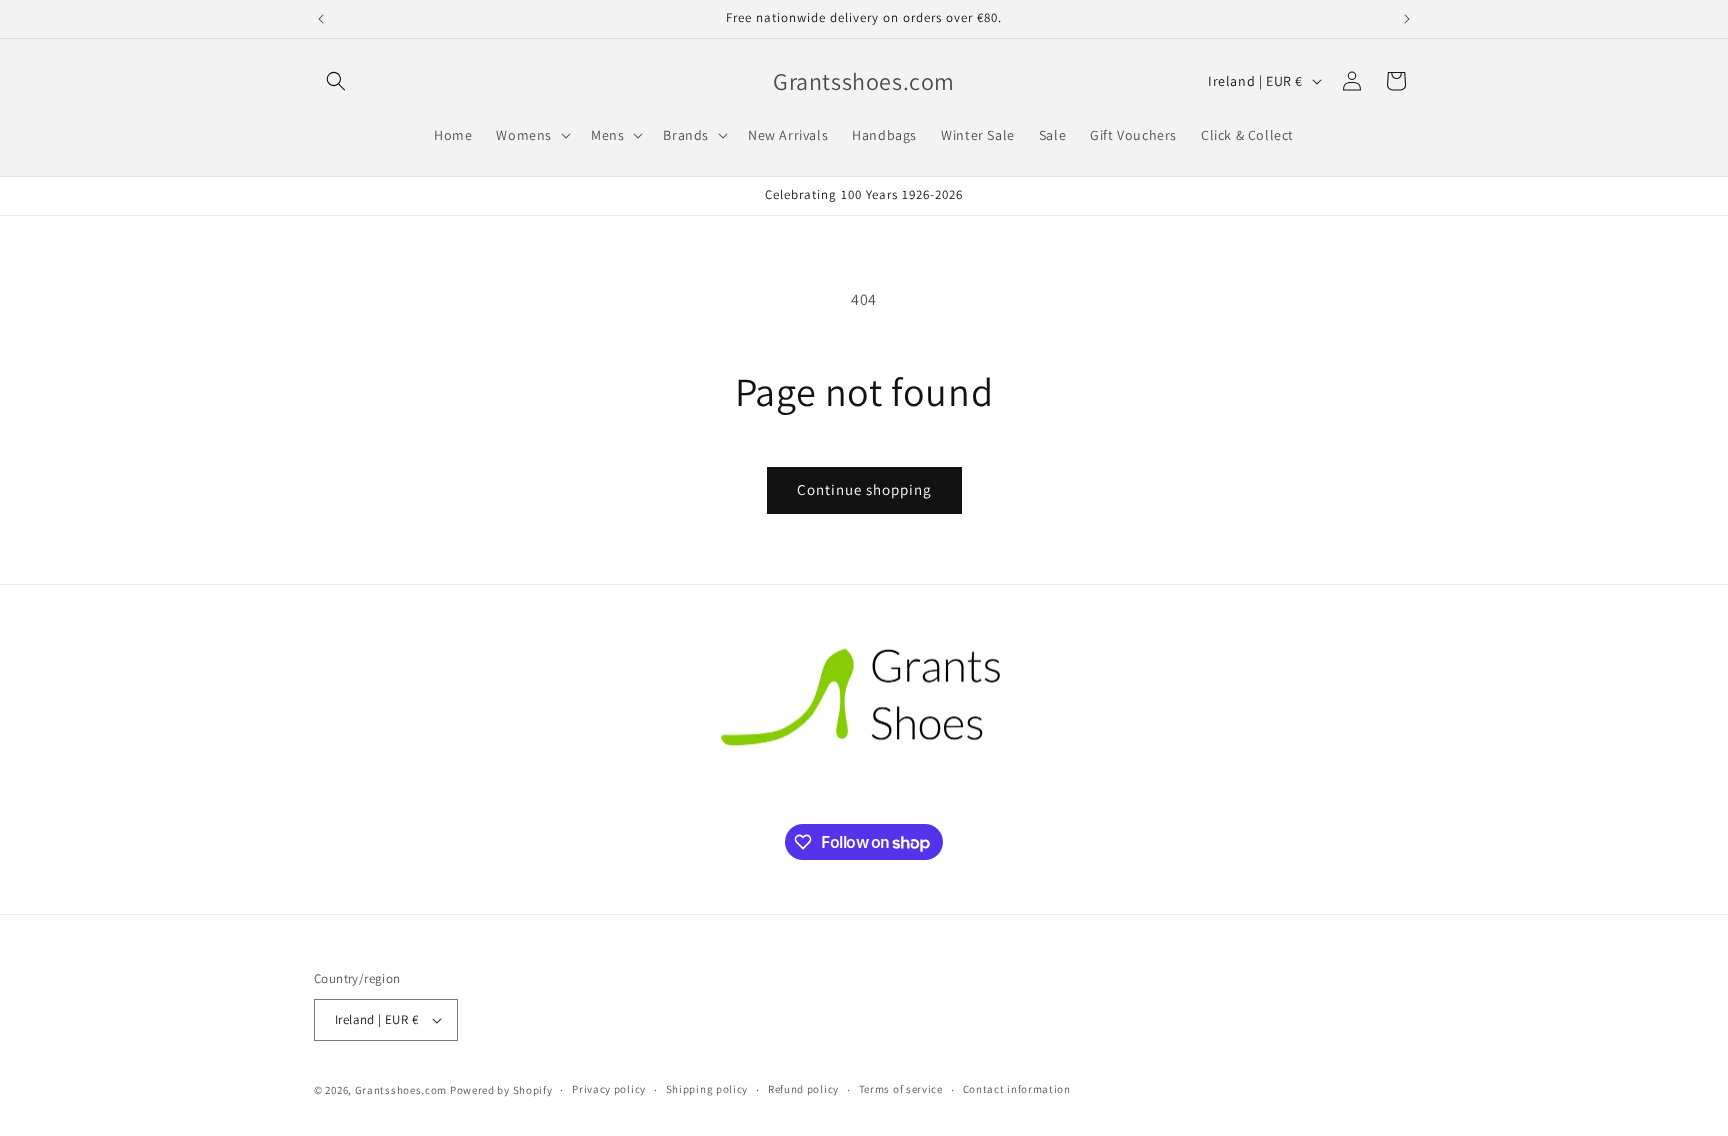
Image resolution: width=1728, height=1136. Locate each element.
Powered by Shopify (501, 1090)
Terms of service (901, 1089)
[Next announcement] (1407, 19)
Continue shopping (864, 489)
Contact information (1017, 1089)
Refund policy (803, 1089)
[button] (336, 81)
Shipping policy (707, 1089)
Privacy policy (609, 1089)
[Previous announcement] (321, 19)
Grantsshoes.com (401, 1090)
